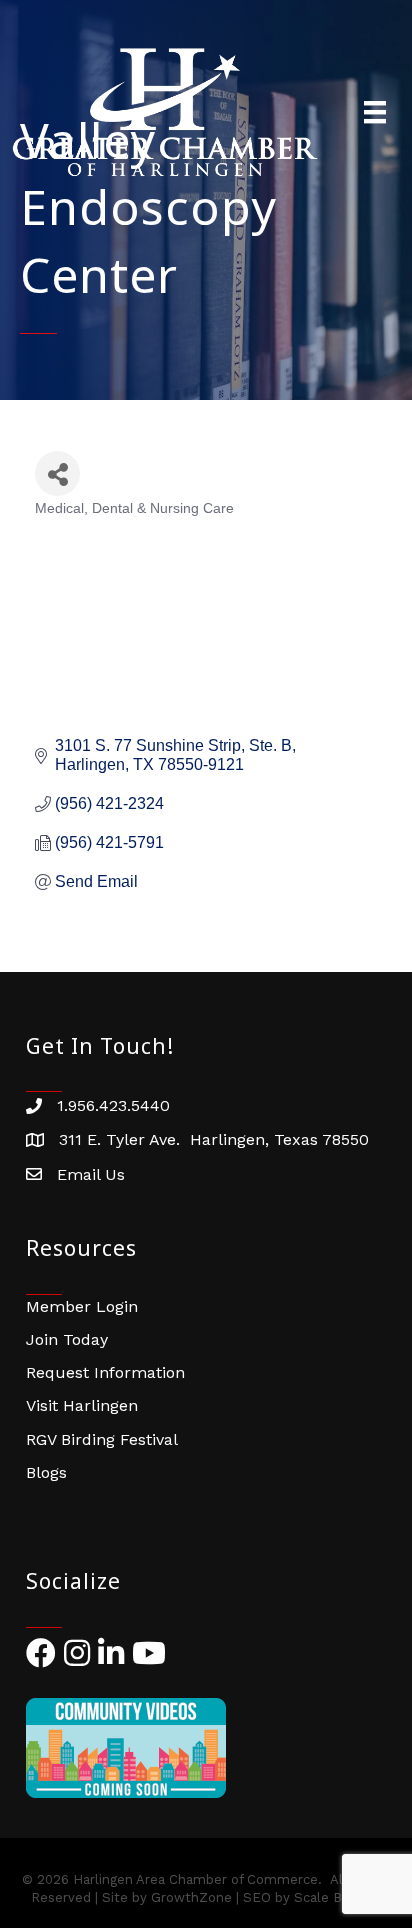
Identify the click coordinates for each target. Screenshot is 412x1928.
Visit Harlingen (82, 1405)
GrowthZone (191, 1897)
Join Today (67, 1339)
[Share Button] (57, 473)
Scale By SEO (337, 1897)
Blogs (46, 1472)
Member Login (82, 1306)
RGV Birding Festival (102, 1439)
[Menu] (375, 112)
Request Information (105, 1372)
